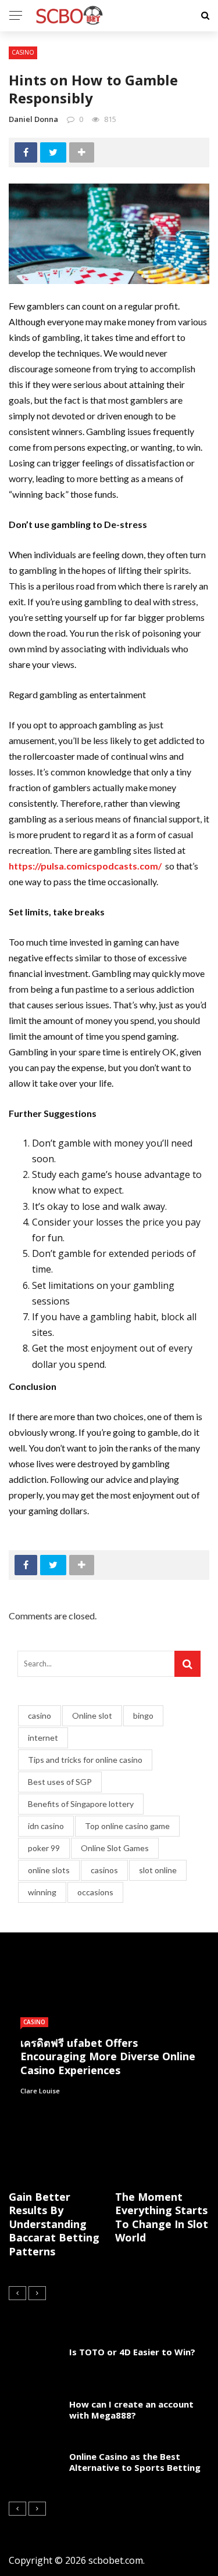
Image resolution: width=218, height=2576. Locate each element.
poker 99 (44, 1848)
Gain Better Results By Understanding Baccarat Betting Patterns (54, 2224)
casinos (104, 1870)
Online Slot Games (115, 1848)
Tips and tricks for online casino (85, 1760)
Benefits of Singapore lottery (81, 1804)
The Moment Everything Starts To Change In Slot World (162, 2217)
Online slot (92, 1715)
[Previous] (17, 2293)
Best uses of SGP (60, 1782)
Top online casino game (127, 1826)
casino (40, 1715)
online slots (49, 1870)
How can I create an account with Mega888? (131, 2410)
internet (43, 1738)
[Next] (37, 2293)
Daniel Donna (33, 119)
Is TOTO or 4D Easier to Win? (132, 2352)
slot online (158, 1870)
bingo (143, 1715)
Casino (23, 52)
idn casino (46, 1826)
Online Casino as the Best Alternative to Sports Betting (135, 2462)
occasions (95, 1892)
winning (42, 1892)
